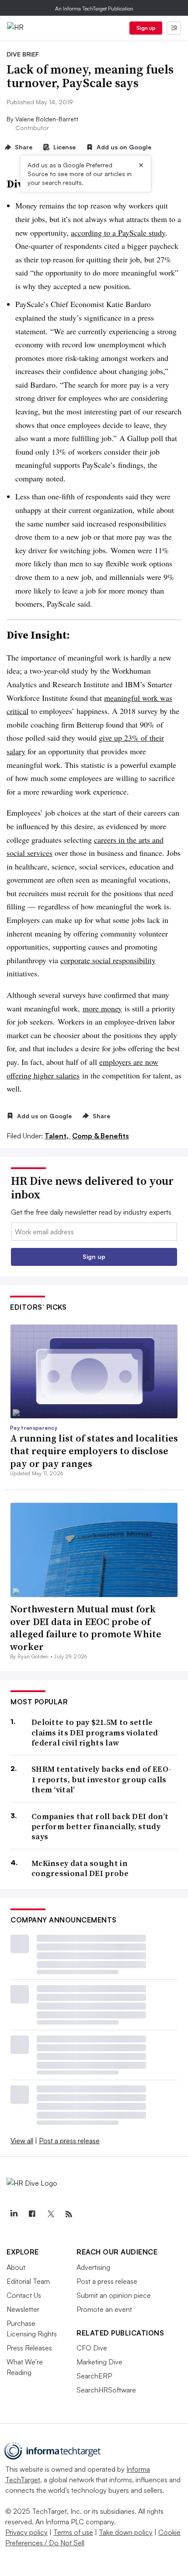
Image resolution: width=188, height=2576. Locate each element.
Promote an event (104, 2309)
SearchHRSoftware (106, 2390)
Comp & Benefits (101, 1136)
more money (102, 1008)
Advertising (93, 2267)
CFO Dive (92, 2348)
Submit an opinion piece (114, 2295)
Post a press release (69, 2141)
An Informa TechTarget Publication (94, 9)
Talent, (57, 1136)
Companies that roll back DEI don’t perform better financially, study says (100, 1827)
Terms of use (73, 2532)
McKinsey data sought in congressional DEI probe (80, 1868)
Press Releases (29, 2348)
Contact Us (24, 2295)
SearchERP (94, 2376)
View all (22, 2141)
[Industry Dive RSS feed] (69, 2214)
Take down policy (126, 2532)
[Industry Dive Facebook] (32, 2214)
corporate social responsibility (108, 960)
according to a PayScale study (118, 233)
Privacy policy (26, 2532)
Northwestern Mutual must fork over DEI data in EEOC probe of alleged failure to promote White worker (86, 1628)
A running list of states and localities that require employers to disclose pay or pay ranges (94, 1451)
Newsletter (23, 2309)
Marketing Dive (99, 2362)
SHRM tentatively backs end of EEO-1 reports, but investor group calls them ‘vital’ (101, 1779)
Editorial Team (28, 2281)
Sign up (146, 28)
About (16, 2267)
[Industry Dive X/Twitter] (50, 2214)
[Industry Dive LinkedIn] (14, 2214)
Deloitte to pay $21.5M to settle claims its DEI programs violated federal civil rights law (95, 1732)
